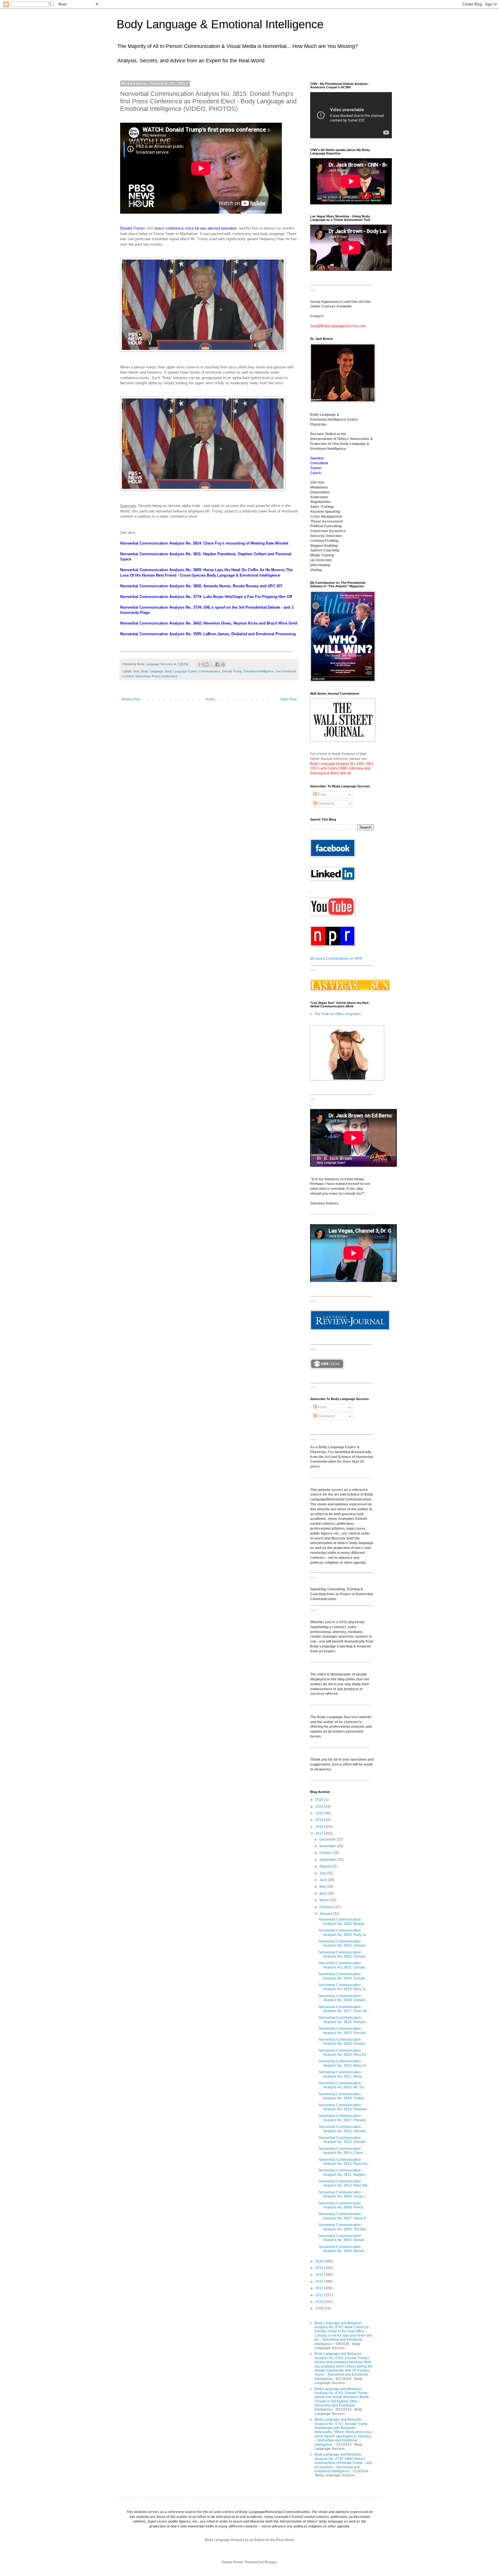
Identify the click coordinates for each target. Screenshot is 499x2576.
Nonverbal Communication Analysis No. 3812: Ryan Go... (344, 2162)
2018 (320, 1827)
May (323, 1887)
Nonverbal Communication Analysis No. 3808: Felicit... (342, 2205)
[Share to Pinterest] (223, 664)
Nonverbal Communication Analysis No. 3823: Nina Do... (344, 2053)
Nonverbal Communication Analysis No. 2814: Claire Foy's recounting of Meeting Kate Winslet (204, 543)
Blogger (271, 2562)
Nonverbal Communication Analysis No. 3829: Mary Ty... (343, 1987)
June (324, 1880)
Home (210, 699)
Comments (326, 804)
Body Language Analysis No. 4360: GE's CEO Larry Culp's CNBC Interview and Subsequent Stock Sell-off (342, 769)
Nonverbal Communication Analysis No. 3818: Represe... (344, 2107)
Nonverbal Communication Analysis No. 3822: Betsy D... (343, 2063)
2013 (320, 2282)
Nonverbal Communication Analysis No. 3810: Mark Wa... (344, 2183)
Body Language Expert (181, 671)
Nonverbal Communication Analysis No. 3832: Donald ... (344, 1954)
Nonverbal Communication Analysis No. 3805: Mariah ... (343, 2238)
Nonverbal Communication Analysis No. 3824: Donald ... (344, 2042)
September (328, 1860)
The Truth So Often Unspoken (338, 1014)
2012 (320, 2288)
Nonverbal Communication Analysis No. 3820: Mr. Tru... (343, 2085)
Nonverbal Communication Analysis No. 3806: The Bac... (344, 2227)
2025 (320, 1800)
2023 (320, 1813)
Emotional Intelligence (259, 671)
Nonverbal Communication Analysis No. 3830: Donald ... (344, 1976)
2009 (320, 2308)
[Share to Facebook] (217, 664)
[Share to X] (212, 664)
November (328, 1846)
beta (136, 671)
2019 (320, 1820)
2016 (320, 2261)
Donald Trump (132, 228)
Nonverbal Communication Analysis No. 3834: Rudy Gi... (344, 1932)
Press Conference (164, 676)
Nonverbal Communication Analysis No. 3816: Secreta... (343, 2129)
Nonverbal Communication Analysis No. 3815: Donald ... (344, 2140)
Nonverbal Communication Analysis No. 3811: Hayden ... (344, 2172)
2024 (320, 1807)
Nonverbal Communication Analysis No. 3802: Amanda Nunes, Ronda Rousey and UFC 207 (201, 586)
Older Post (288, 699)
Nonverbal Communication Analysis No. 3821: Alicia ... (342, 2074)
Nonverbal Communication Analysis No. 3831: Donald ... (344, 1965)
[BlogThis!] (206, 664)
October (326, 1853)
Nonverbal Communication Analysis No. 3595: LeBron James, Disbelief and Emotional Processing (208, 634)
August (325, 1866)
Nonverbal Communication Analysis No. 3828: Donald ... (344, 1998)
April (323, 1893)
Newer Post (131, 699)
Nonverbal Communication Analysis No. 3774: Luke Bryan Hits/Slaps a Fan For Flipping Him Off (206, 597)
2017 (320, 1833)
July (323, 1873)
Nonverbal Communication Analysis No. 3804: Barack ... (343, 2249)
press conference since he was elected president (196, 228)
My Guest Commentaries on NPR (336, 959)
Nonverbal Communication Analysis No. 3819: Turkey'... (343, 2096)
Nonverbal (143, 676)
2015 (320, 2268)
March (325, 1900)
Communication (210, 671)
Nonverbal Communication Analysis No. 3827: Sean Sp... (344, 2009)
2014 (320, 2275)
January (326, 1914)
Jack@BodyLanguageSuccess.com (338, 326)
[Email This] (201, 664)
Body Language (152, 671)
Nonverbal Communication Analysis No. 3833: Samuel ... (344, 1943)
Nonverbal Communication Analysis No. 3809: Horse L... (344, 2194)
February (327, 1907)
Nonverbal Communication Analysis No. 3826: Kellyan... (343, 2020)
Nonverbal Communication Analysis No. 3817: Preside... (343, 2118)
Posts (322, 795)
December (328, 1839)
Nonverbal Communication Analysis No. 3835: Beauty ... (343, 1921)
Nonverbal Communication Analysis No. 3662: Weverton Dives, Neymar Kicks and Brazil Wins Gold (209, 623)
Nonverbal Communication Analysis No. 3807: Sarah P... (343, 2216)
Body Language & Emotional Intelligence (220, 24)
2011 (320, 2295)
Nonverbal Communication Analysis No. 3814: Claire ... (343, 2151)
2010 (320, 2302)
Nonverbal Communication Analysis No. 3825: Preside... (343, 2031)
